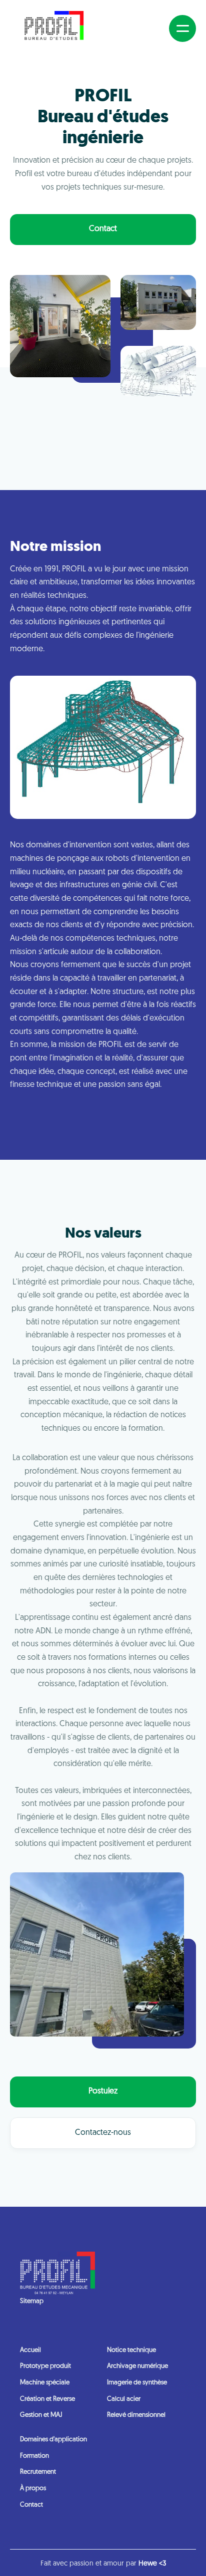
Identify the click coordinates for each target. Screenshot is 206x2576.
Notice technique (131, 2350)
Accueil (30, 2350)
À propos (33, 2488)
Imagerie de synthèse (137, 2383)
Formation (34, 2456)
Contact (103, 229)
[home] (54, 28)
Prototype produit (45, 2366)
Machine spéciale (45, 2383)
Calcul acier (124, 2399)
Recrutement (38, 2472)
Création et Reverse (47, 2399)
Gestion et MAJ (41, 2415)
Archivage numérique (137, 2366)
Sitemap (32, 2301)
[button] (182, 28)
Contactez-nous (103, 2133)
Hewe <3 (152, 2564)
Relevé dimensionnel (136, 2415)
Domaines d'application (53, 2440)
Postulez (103, 2091)
